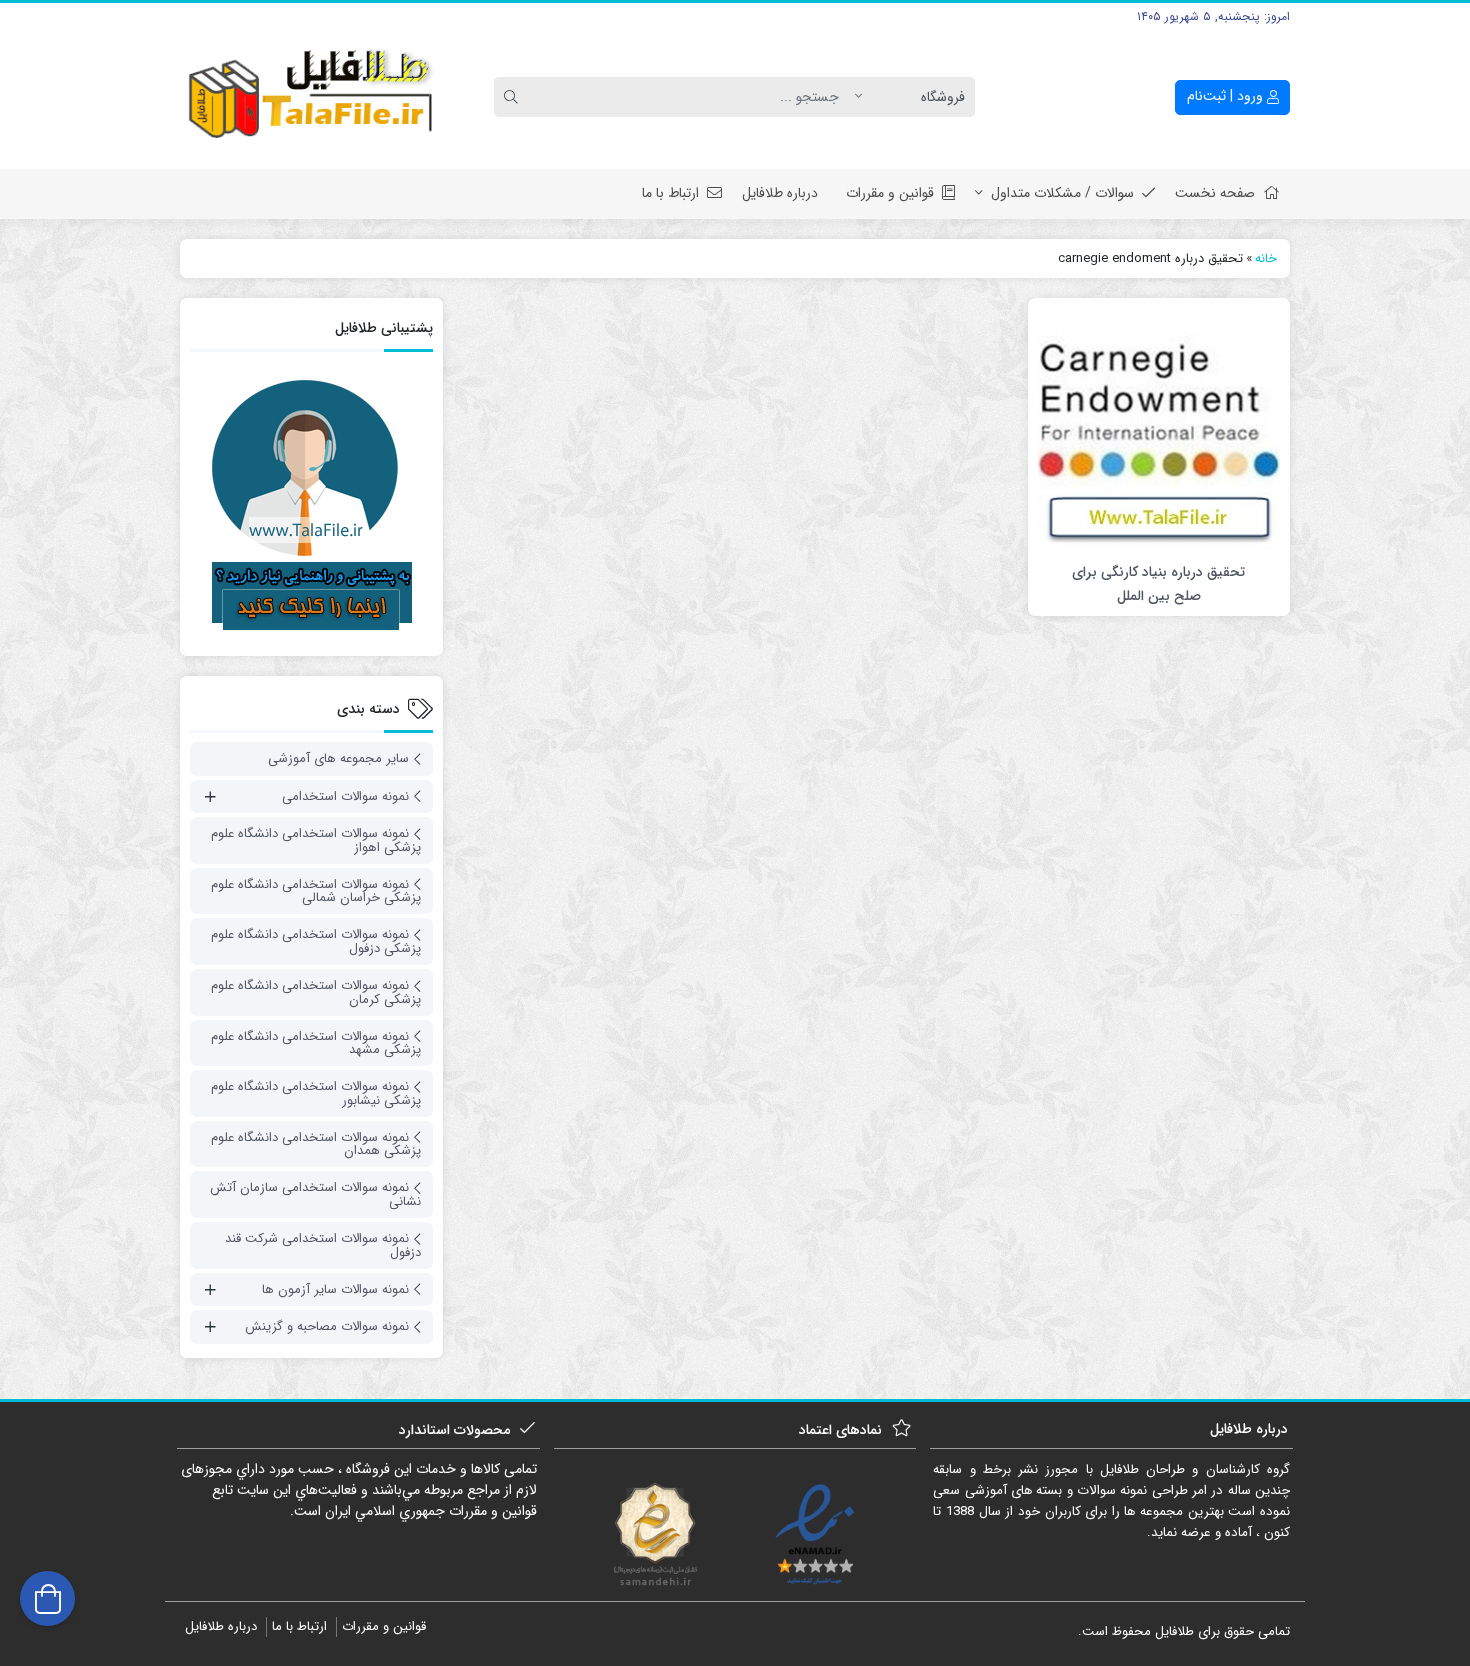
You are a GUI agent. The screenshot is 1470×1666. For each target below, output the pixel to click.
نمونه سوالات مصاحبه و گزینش (327, 1326)
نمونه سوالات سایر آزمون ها (335, 1289)
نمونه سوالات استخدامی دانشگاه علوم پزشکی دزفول (316, 941)
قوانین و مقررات (890, 193)
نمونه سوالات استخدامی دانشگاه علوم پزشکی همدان (316, 1144)
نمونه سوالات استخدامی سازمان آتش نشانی (315, 1194)
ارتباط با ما (670, 193)
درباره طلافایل (780, 193)
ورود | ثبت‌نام (1227, 96)
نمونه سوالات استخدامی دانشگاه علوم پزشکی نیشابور (316, 1093)
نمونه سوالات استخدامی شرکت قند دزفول (323, 1245)
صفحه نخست (1215, 193)
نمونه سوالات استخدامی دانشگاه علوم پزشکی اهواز (316, 840)
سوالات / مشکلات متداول (1062, 193)
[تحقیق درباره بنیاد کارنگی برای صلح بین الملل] (1159, 429)
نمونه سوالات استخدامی (345, 796)
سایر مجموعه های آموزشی (338, 758)
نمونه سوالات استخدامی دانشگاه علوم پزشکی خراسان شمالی (316, 891)
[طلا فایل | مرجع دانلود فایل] (311, 97)
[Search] (514, 97)
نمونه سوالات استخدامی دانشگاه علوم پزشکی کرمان (316, 992)
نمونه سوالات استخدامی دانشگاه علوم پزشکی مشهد (316, 1043)
